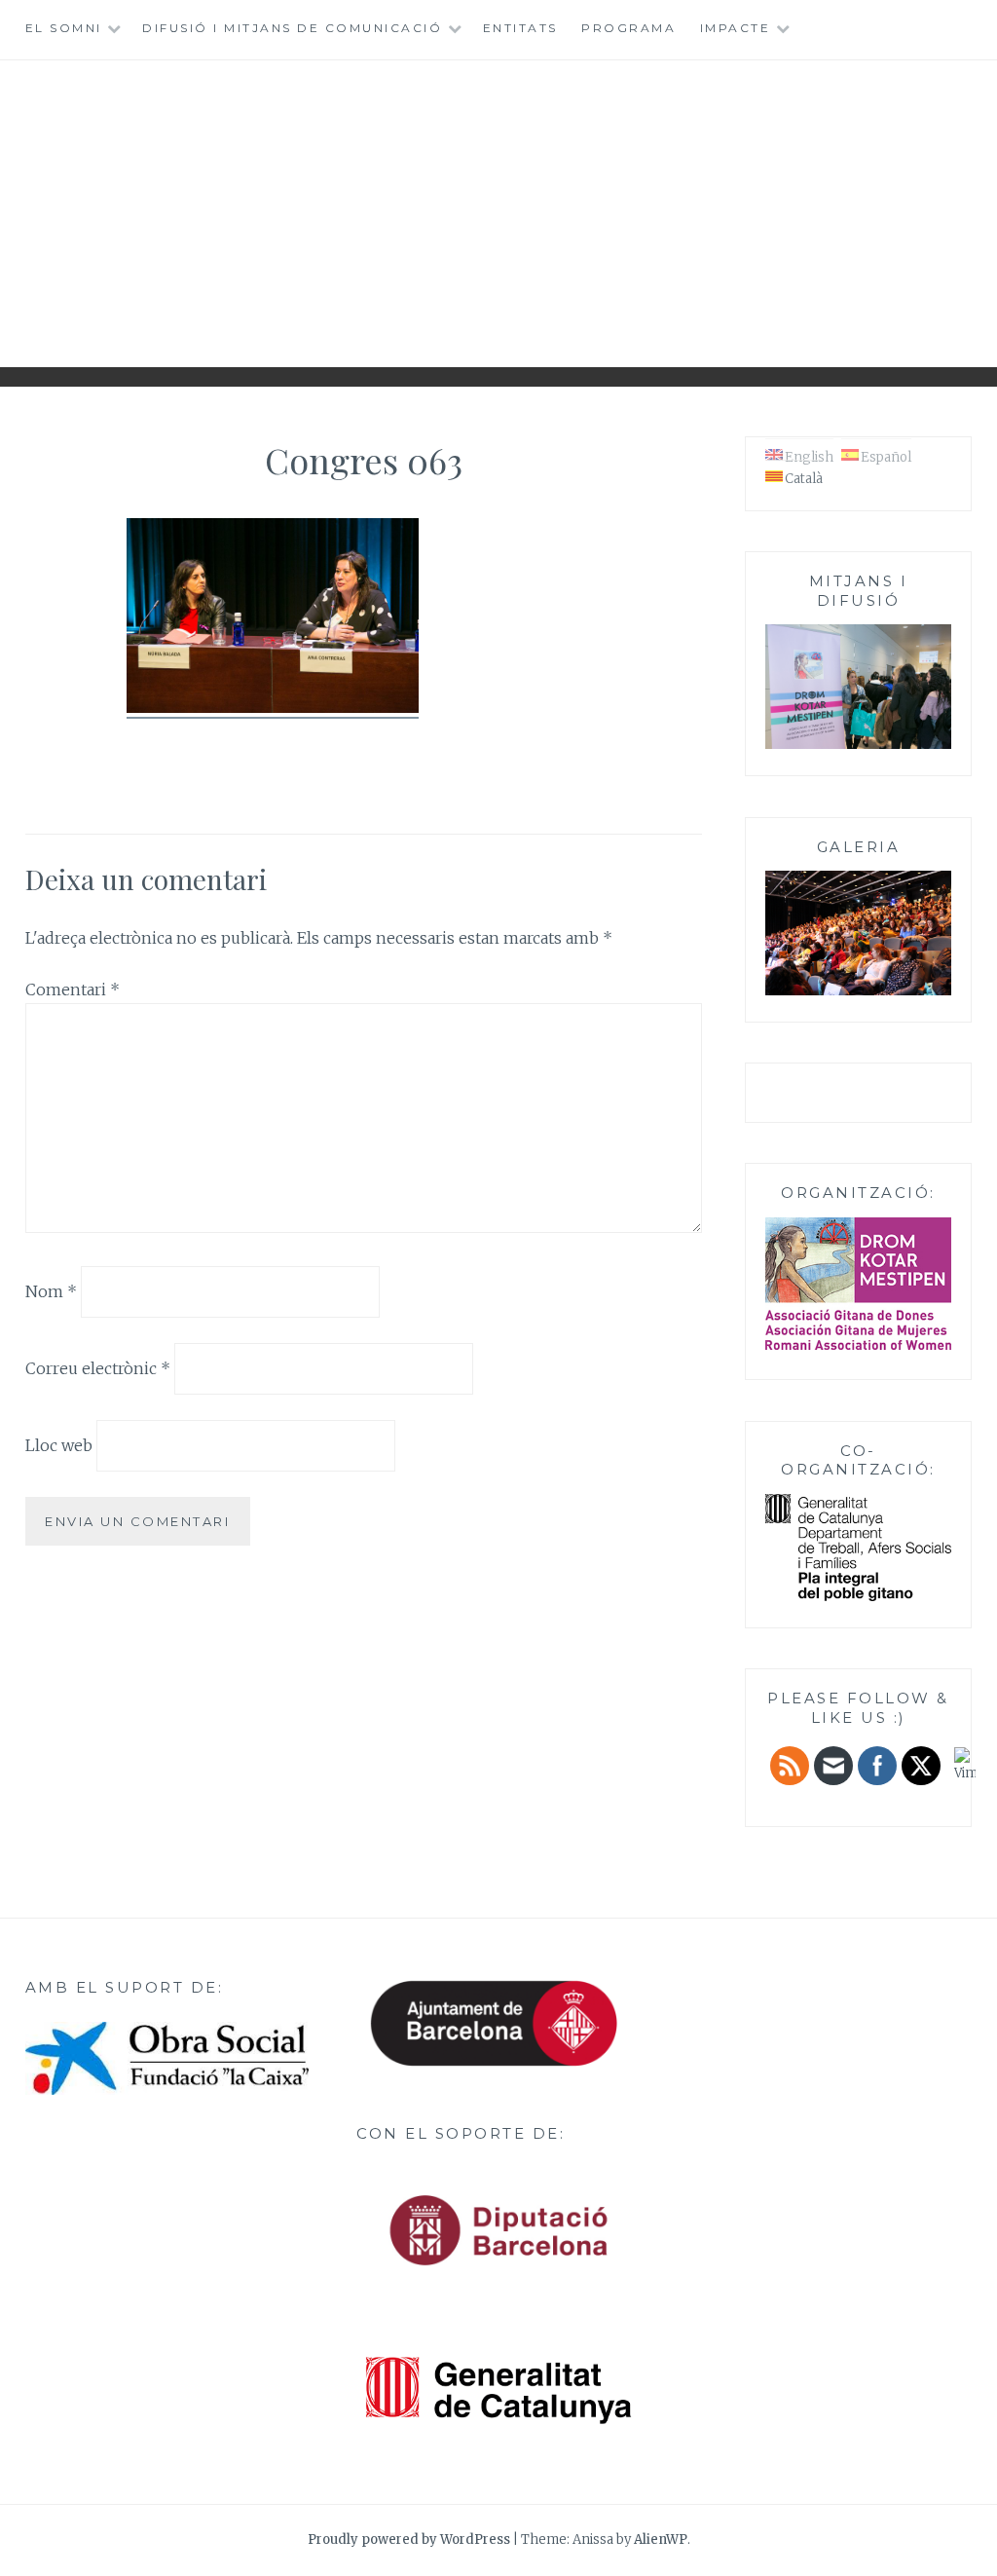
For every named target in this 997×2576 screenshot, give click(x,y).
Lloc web (59, 1445)
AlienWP (661, 2539)
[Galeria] (858, 992)
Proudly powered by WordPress (409, 2539)
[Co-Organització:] (858, 1598)
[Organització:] (858, 1284)
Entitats (520, 28)
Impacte (736, 28)
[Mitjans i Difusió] (858, 746)
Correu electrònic (98, 1368)
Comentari (73, 989)
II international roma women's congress (498, 206)
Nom (51, 1291)
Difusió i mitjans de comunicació (292, 28)
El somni (64, 28)
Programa (628, 28)
